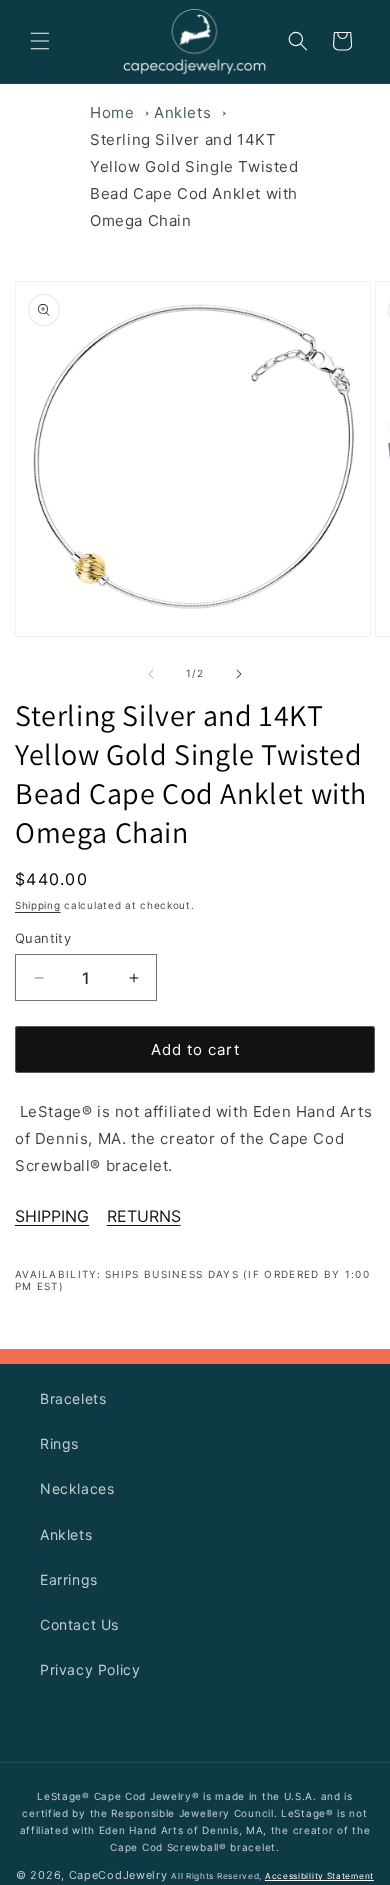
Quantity (43, 938)
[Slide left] (151, 674)
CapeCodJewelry (118, 1875)
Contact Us (79, 1624)
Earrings (69, 1579)
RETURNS (144, 1216)
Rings (59, 1443)
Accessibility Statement (319, 1876)
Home (112, 112)
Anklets (182, 112)
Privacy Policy (90, 1669)
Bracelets (73, 1398)
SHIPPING (52, 1216)
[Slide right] (239, 674)
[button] (40, 41)
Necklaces (77, 1488)
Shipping (38, 905)
